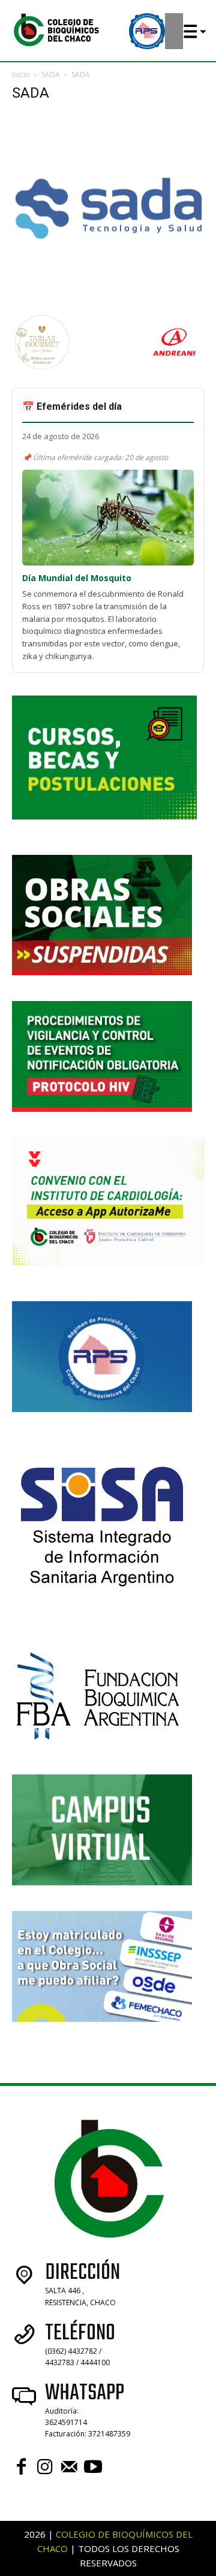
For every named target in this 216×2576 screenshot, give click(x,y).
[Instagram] (45, 2467)
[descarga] (174, 369)
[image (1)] (42, 369)
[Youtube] (93, 2467)
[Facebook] (21, 2467)
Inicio (21, 75)
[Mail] (69, 2467)
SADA (51, 75)
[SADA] (108, 300)
